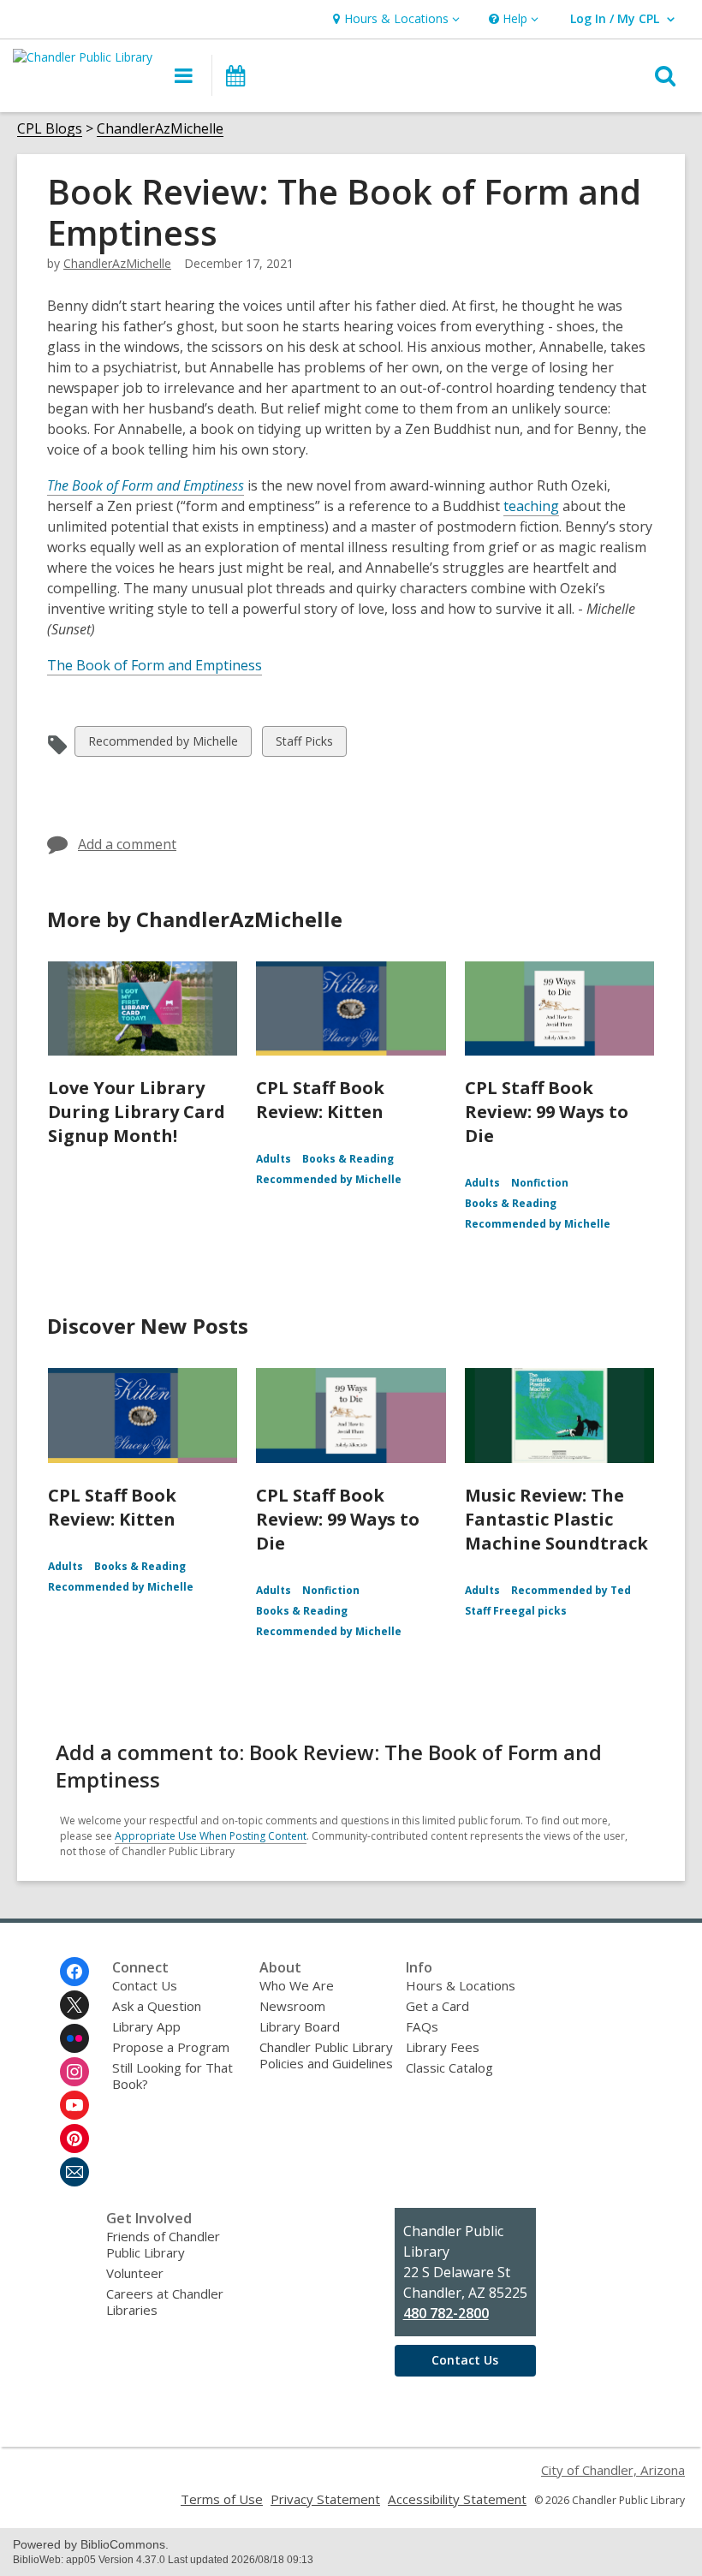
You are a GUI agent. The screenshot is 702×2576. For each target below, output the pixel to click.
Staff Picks (304, 744)
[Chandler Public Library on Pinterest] (74, 2139)
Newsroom (292, 2006)
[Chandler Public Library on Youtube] (74, 2105)
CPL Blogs (50, 129)
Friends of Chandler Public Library (163, 2244)
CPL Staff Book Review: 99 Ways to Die (547, 1112)
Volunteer (135, 2273)
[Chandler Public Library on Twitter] (74, 2005)
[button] (394, 19)
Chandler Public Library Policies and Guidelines (326, 2055)
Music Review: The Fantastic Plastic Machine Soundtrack (556, 1519)
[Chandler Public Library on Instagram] (74, 2072)
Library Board (300, 2026)
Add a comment (127, 844)
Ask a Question (157, 2006)
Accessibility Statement (457, 2499)
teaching (531, 506)
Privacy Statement (325, 2499)
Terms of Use (222, 2499)
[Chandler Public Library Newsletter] (74, 2172)
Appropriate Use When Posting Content (211, 1836)
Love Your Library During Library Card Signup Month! (137, 1112)
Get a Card (437, 2006)
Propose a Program (171, 2047)
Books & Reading (348, 1159)
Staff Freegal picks (516, 1611)
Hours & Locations (461, 1985)
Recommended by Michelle (163, 744)
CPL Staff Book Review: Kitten (320, 1100)
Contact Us (145, 1985)
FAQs (422, 2026)
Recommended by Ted (571, 1590)
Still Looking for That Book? (173, 2076)
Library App (146, 2026)
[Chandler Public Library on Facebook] (74, 1972)
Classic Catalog (449, 2067)
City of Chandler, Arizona (613, 2470)
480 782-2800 (446, 2313)
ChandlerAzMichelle (160, 129)
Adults (274, 1159)
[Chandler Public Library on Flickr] (74, 2038)
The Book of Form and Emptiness (155, 665)
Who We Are (297, 1985)
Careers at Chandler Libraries (165, 2302)
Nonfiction (540, 1183)
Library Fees (443, 2047)
